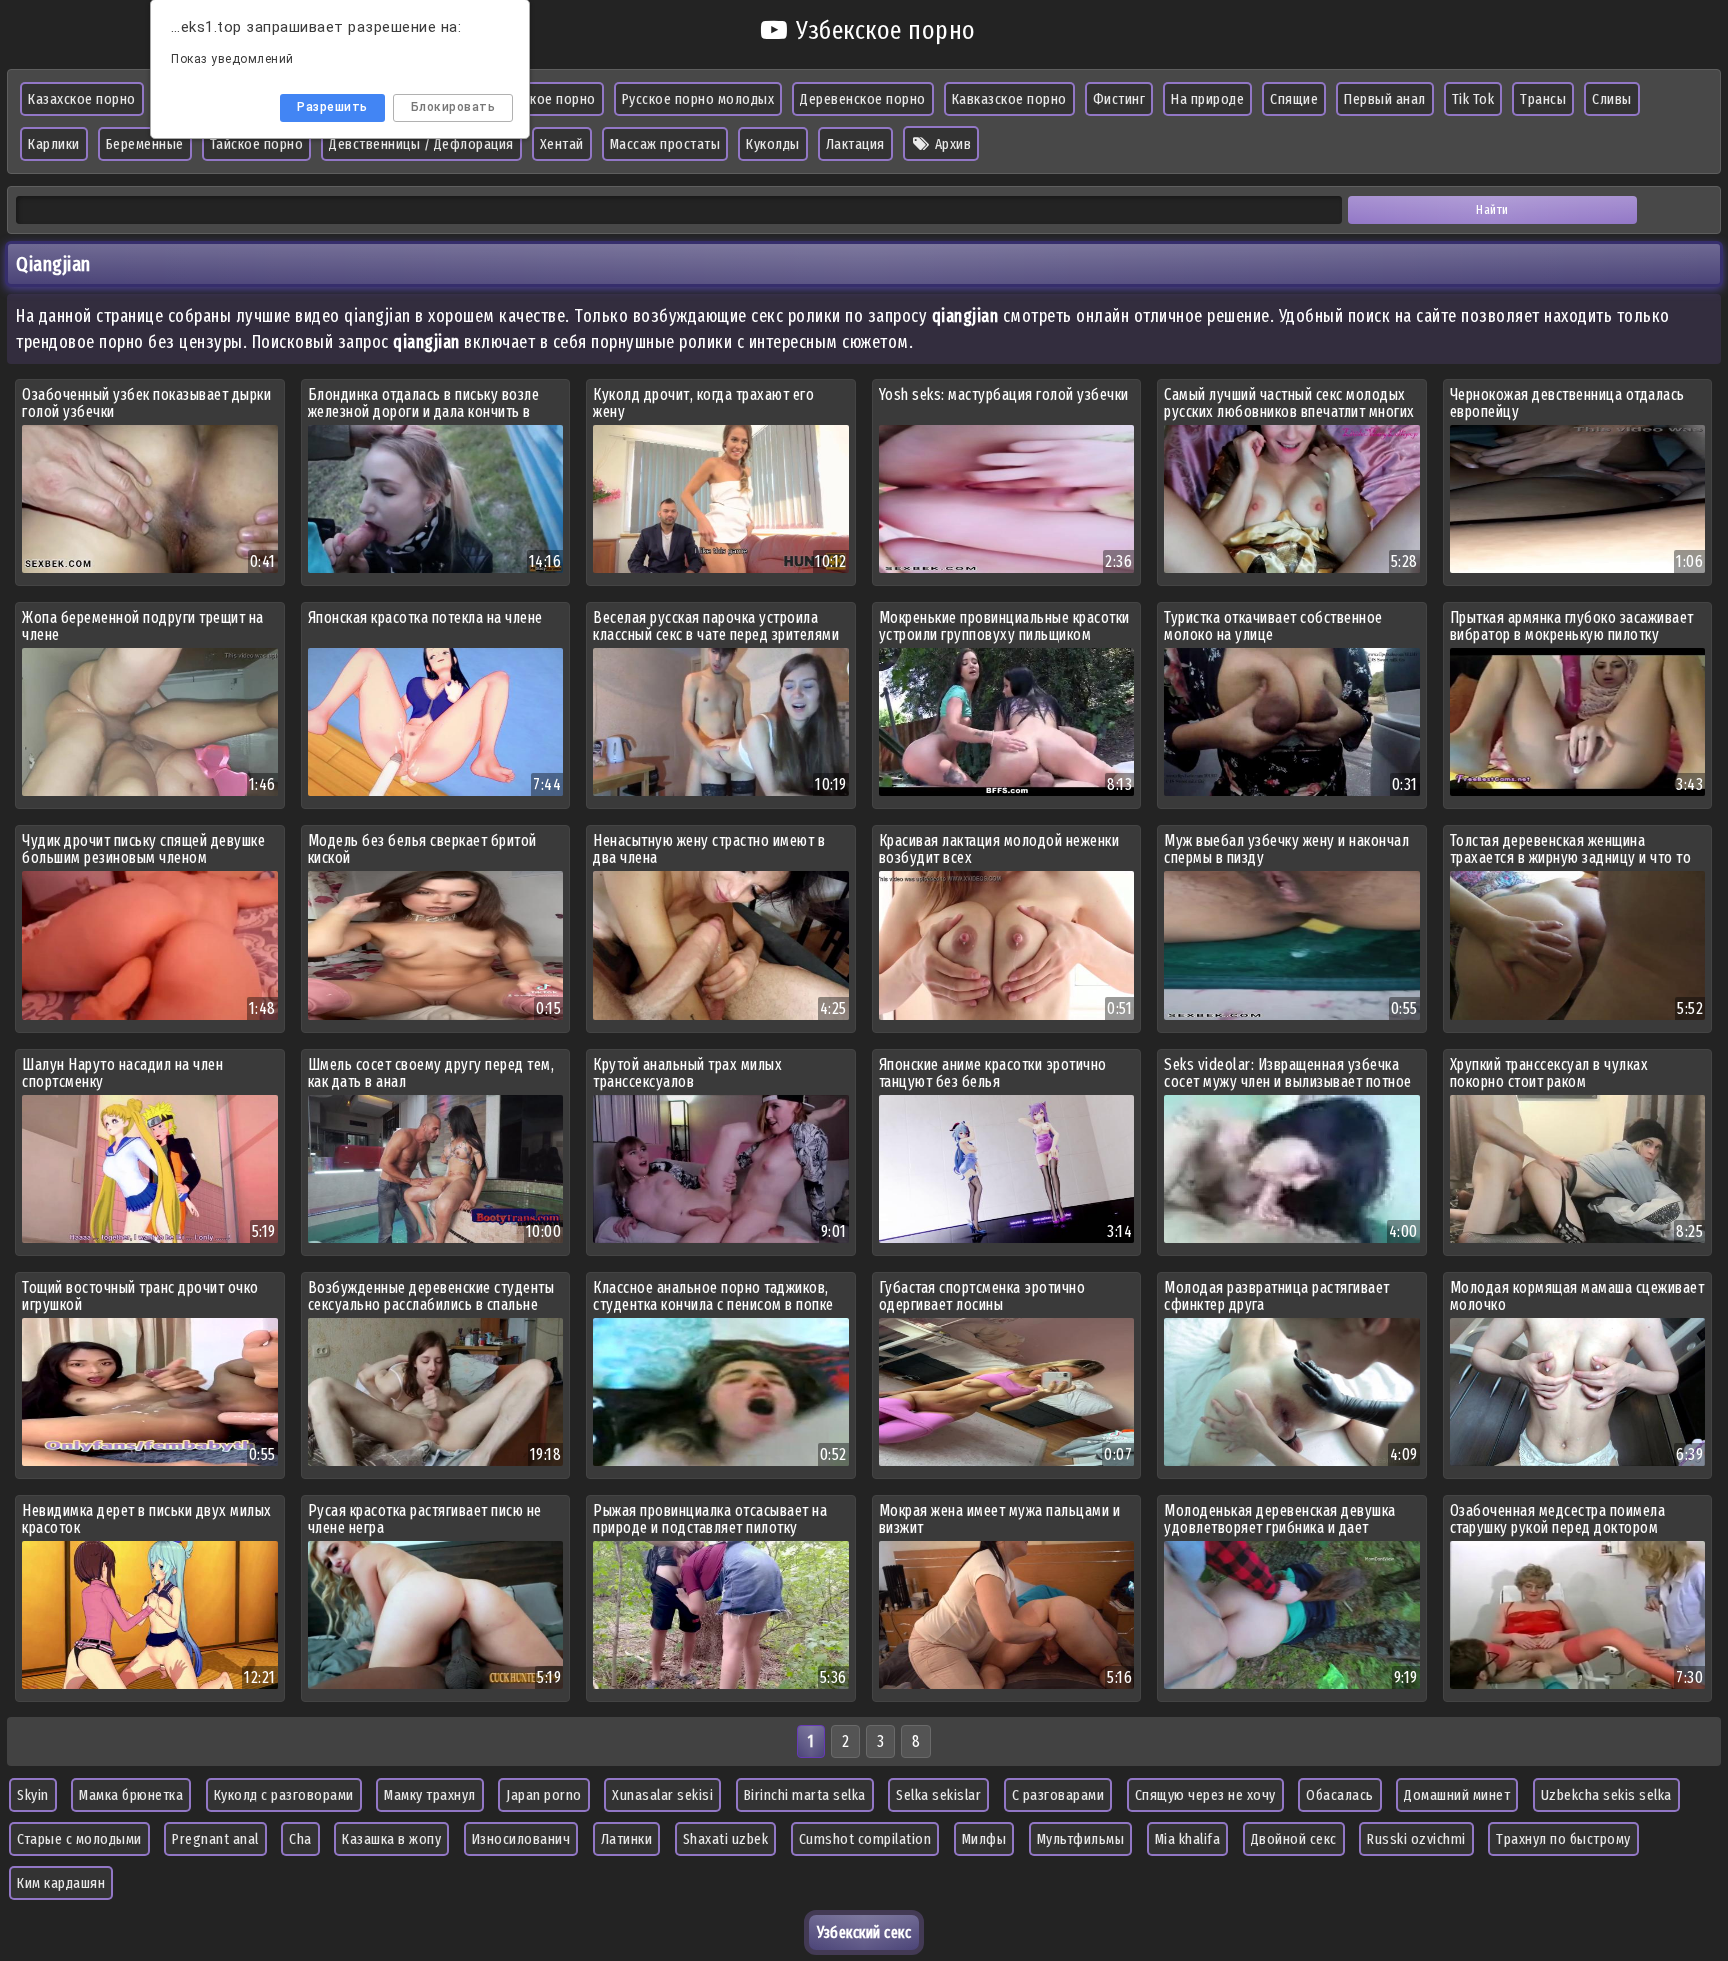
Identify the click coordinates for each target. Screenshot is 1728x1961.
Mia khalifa (1188, 1839)
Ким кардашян (61, 1883)
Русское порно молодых (698, 99)
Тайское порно (257, 144)
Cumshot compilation (865, 1839)
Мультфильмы (1081, 1839)
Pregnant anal (215, 1839)
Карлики (54, 144)
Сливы (1612, 99)
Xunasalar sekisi (662, 1795)
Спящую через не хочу (1205, 1795)
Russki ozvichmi (1416, 1839)
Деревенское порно (863, 99)
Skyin (33, 1795)
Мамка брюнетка (131, 1795)
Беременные (145, 144)
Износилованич (521, 1839)
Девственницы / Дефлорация (421, 144)
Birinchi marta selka (805, 1795)
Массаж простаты (665, 144)
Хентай (562, 144)
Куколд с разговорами (284, 1795)
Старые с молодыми (79, 1839)
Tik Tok (1473, 99)
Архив (951, 144)
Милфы (984, 1839)
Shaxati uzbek (726, 1839)
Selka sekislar (938, 1795)
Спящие (1294, 99)
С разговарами (1058, 1795)
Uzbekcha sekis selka (1606, 1795)
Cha (300, 1839)
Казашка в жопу (391, 1839)
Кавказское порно (1009, 99)
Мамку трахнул (430, 1795)
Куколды (773, 144)
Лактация (855, 144)
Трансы (1543, 99)
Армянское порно (540, 99)
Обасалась (1340, 1795)
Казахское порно (82, 99)
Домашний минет (1457, 1795)
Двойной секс (1294, 1839)
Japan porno (544, 1795)
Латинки (627, 1839)
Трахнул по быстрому (1563, 1839)
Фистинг (1119, 99)
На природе (1207, 99)
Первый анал (1385, 99)
